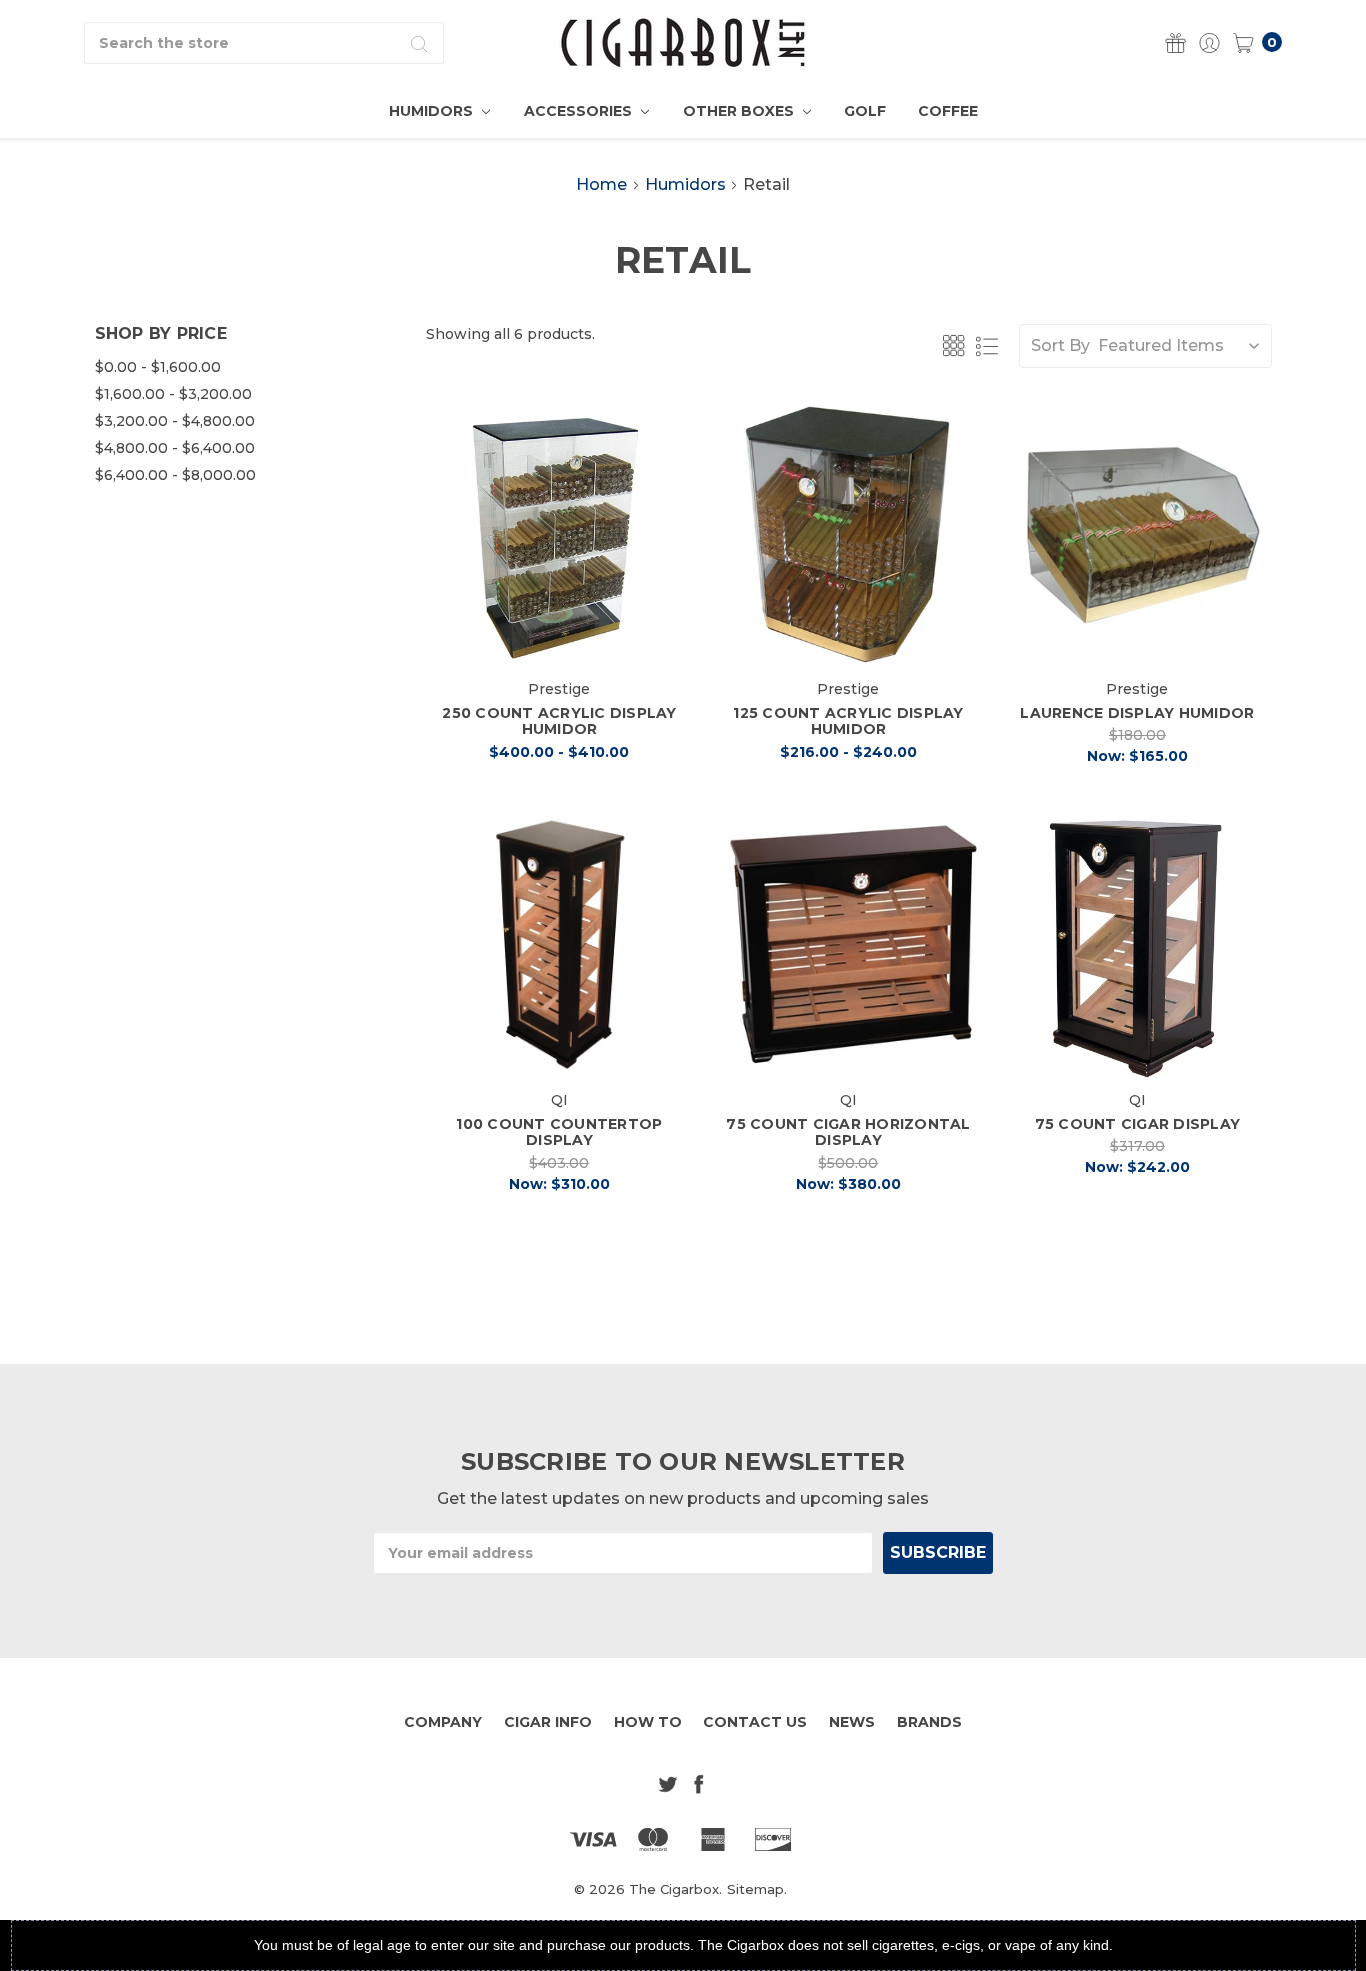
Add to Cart (1137, 634)
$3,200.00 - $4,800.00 (175, 421)
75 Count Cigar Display (1138, 1124)
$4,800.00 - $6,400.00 (175, 448)
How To (648, 1722)
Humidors (433, 111)
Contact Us (755, 1722)
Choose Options (559, 634)
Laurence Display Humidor (1137, 713)
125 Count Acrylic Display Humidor (848, 721)
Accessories (580, 111)
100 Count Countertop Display (559, 1132)
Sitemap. (757, 1889)
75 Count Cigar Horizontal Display (848, 1132)
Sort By (1060, 345)
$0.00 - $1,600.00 (158, 367)
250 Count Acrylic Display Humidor (559, 721)
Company (443, 1722)
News (852, 1722)
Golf (865, 111)
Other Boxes (740, 111)
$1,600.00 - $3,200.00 (173, 394)
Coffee (948, 111)
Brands (929, 1722)
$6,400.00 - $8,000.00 (175, 475)
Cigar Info (548, 1722)
